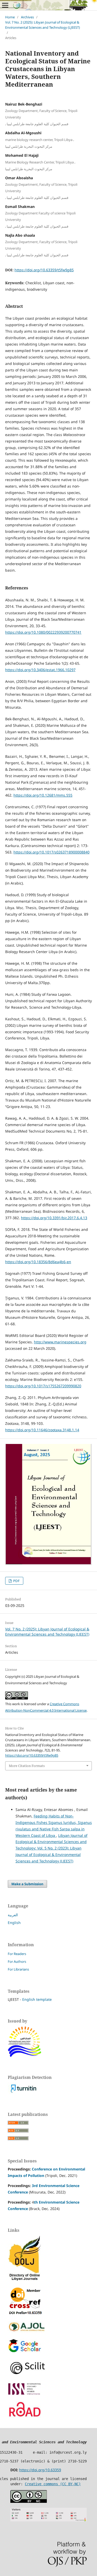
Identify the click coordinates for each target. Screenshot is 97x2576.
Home (10, 17)
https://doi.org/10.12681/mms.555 (43, 795)
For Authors (17, 1961)
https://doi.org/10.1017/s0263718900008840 (51, 852)
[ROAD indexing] (25, 2417)
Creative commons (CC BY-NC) (53, 2484)
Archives (27, 17)
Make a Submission (27, 1884)
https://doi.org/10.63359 (40, 2470)
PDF (16, 1581)
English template (37, 1999)
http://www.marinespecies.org (60, 1342)
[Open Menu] (5, 5)
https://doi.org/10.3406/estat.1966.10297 (40, 670)
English (14, 1923)
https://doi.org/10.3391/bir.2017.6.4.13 (54, 1218)
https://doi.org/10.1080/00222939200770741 (43, 632)
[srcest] (25, 2056)
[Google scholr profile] (25, 2351)
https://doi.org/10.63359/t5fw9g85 (44, 270)
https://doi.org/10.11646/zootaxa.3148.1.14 (42, 1430)
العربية (13, 1915)
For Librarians (18, 1969)
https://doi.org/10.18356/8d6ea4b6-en (38, 1262)
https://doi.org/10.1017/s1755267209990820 (43, 1386)
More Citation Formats (27, 1766)
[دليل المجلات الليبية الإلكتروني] (25, 2280)
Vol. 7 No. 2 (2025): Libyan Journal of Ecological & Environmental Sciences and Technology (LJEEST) (43, 25)
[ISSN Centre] (25, 2394)
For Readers (17, 1954)
